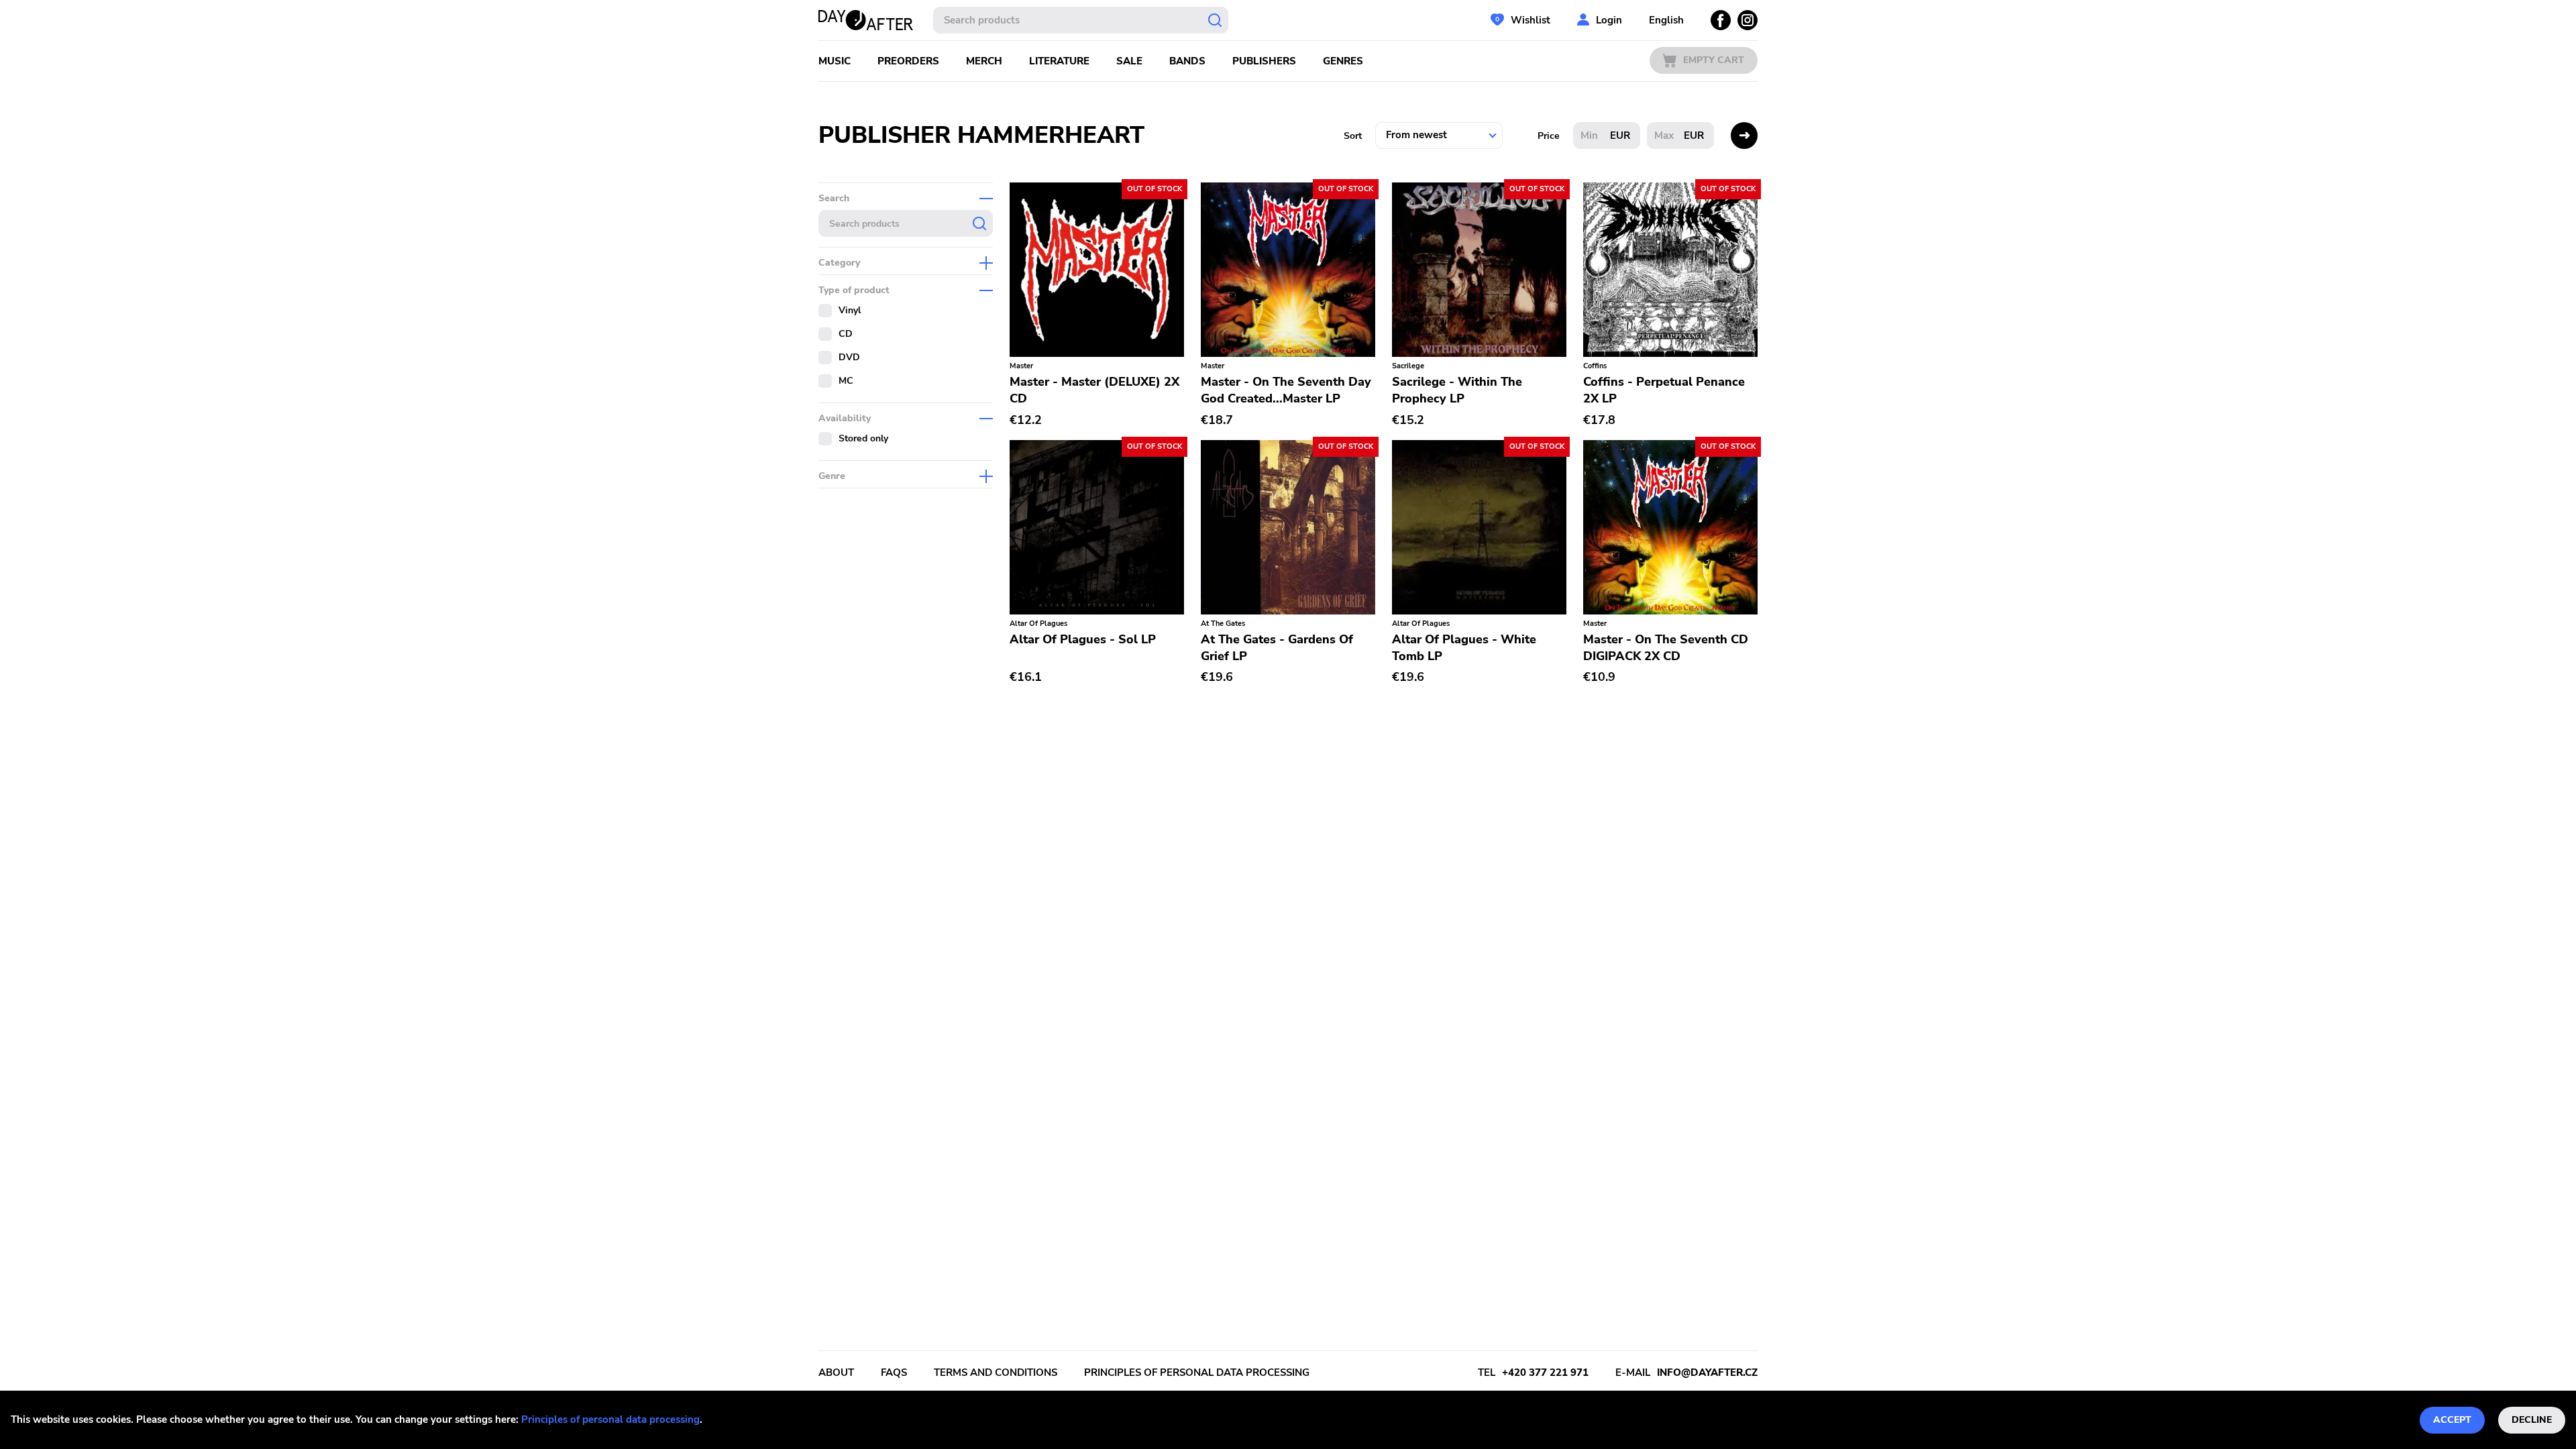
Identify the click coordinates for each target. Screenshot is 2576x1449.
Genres (1343, 61)
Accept (2452, 1420)
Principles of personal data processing (610, 1419)
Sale (1129, 61)
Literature (1059, 61)
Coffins (1595, 366)
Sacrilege (1408, 366)
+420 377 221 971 (1545, 1373)
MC (846, 381)
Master (1021, 366)
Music (835, 61)
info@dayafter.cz (1707, 1373)
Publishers (1264, 61)
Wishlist (1531, 20)
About (836, 1373)
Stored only (863, 438)
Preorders (908, 61)
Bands (1187, 61)
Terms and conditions (996, 1373)
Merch (984, 61)
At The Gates (1223, 624)
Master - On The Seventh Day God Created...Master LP (1286, 390)
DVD (849, 357)
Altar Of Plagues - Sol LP (1083, 639)
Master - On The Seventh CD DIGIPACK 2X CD (1666, 648)
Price (1549, 136)
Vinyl (850, 310)
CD (846, 334)
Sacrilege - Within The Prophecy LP (1457, 390)
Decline (2532, 1420)
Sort (1353, 136)
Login (1609, 20)
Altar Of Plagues (1038, 624)
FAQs (894, 1373)
